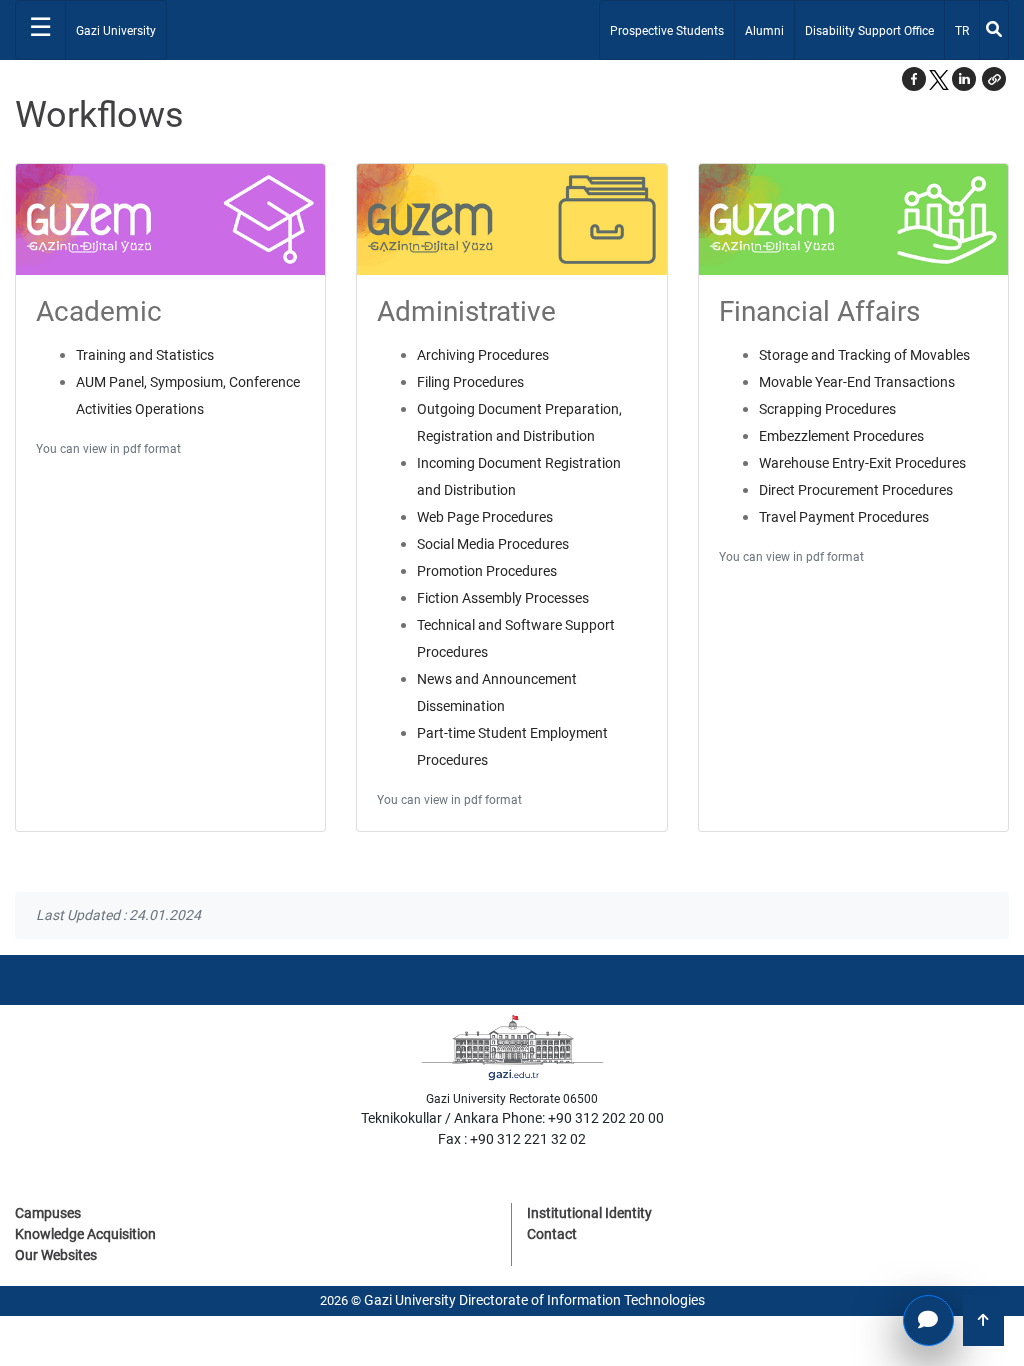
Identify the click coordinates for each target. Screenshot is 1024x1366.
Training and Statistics (145, 355)
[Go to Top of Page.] (983, 1320)
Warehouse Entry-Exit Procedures (862, 463)
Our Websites (56, 1255)
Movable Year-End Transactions (857, 382)
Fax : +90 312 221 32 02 (512, 1139)
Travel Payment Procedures (844, 517)
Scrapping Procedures (827, 409)
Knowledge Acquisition (85, 1234)
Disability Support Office (869, 31)
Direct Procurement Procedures (856, 490)
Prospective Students (667, 31)
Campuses (48, 1213)
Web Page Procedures (485, 517)
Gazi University (116, 31)
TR (966, 30)
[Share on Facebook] (914, 79)
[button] (994, 79)
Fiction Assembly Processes (503, 598)
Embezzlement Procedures (841, 436)
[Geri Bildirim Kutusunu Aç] (928, 1320)
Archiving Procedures (483, 355)
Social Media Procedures (493, 544)
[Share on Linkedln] (964, 79)
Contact (552, 1234)
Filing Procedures (470, 382)
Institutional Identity (589, 1213)
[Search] (994, 30)
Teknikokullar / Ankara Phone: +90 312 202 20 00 (512, 1118)
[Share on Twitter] (939, 79)
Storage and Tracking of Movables (864, 355)
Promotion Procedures (487, 571)
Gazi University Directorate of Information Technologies (534, 1300)
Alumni (764, 31)
